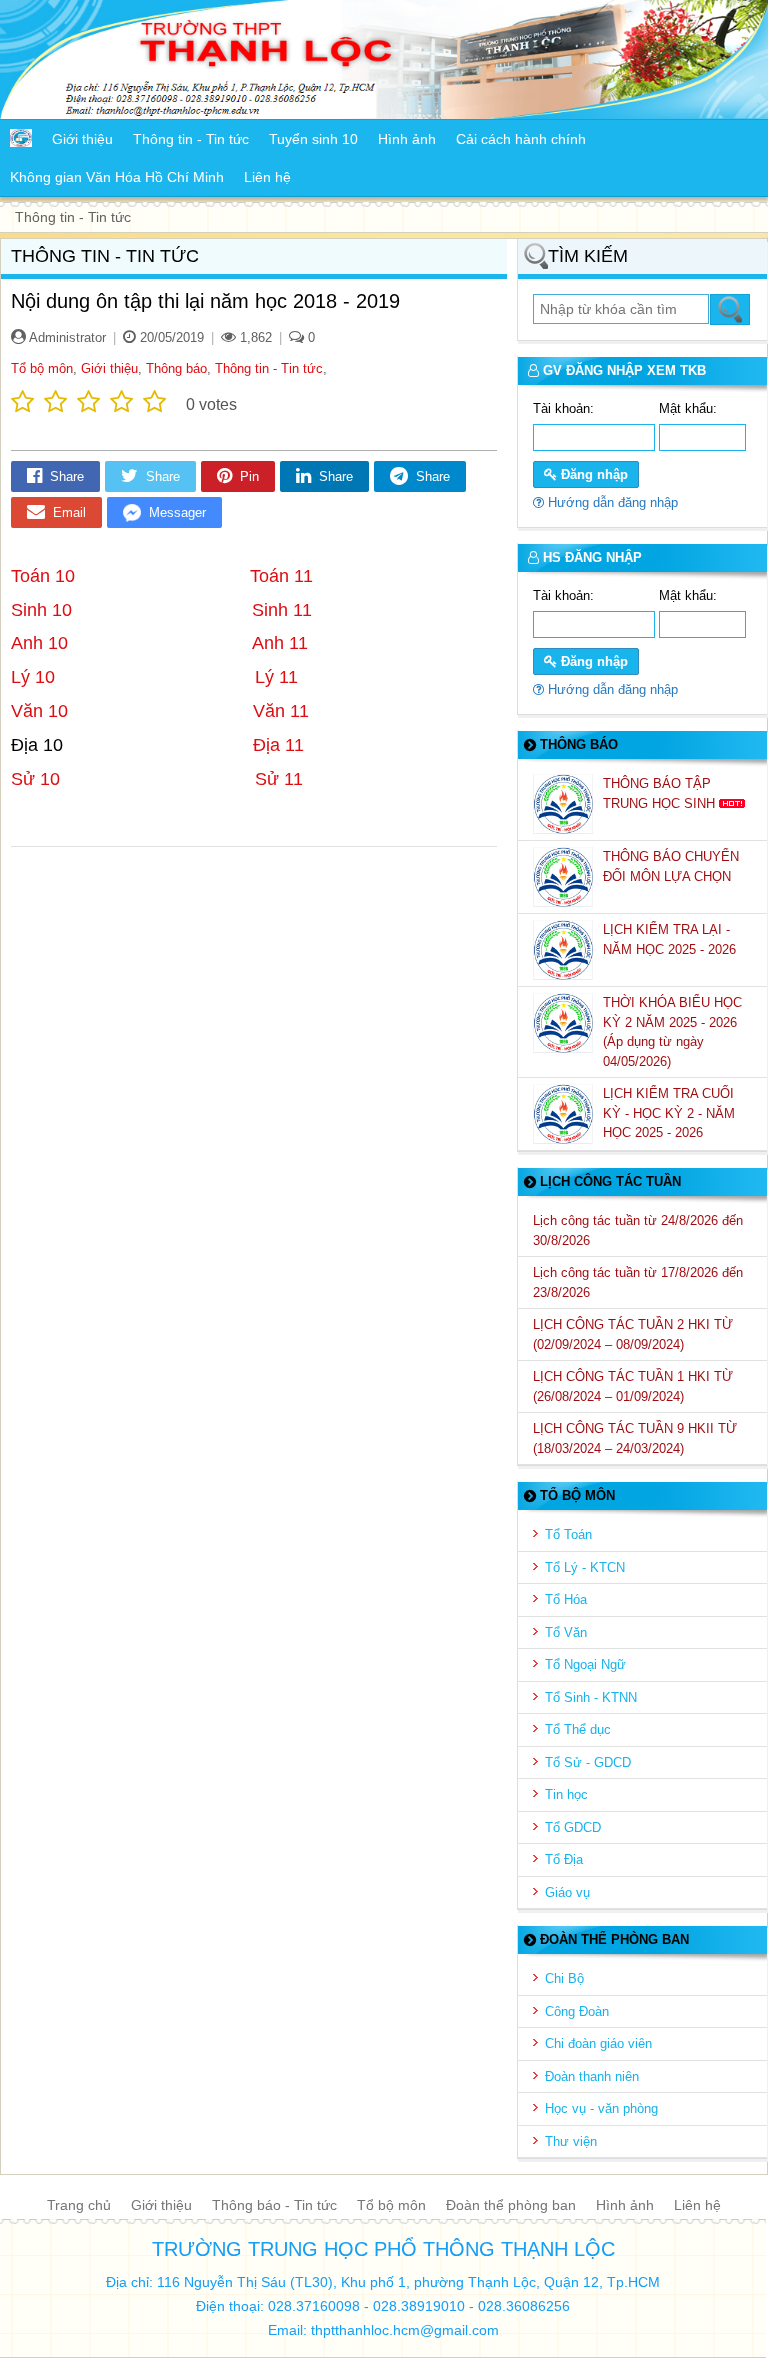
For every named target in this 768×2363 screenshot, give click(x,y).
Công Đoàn (577, 2011)
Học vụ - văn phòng (601, 2108)
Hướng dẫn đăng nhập (611, 502)
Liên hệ (697, 2205)
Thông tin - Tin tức (269, 368)
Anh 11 (280, 643)
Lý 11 (276, 677)
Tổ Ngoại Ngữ (585, 1664)
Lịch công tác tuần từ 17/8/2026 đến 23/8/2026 (638, 1282)
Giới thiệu (109, 368)
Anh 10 (42, 643)
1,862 (254, 337)
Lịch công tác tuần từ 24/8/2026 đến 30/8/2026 (638, 1230)
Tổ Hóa (566, 1599)
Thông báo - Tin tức (274, 2205)
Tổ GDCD (573, 1827)
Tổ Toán (568, 1534)
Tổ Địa (564, 1859)
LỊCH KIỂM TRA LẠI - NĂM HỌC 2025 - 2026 (671, 939)
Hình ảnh (625, 2205)
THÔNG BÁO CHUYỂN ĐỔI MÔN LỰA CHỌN (671, 866)
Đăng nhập (592, 474)
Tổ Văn (566, 1632)
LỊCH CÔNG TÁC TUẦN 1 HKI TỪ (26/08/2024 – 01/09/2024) (633, 1386)
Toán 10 (50, 576)
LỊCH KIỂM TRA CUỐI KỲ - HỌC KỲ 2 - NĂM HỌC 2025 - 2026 (669, 1113)
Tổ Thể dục (578, 1729)
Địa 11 (278, 745)
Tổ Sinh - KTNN (591, 1697)
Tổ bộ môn (42, 368)
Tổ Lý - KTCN (585, 1567)
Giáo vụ (567, 1892)
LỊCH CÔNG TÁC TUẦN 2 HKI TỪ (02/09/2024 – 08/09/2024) (633, 1334)
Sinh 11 (282, 610)
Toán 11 (281, 576)
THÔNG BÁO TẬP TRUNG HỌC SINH (661, 793)
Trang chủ (79, 2205)
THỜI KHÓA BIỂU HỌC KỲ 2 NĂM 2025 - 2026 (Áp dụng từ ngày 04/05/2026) (672, 1032)
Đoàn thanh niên (592, 2076)
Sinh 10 (41, 610)
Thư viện (571, 2141)
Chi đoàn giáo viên (598, 2043)
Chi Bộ (564, 1978)
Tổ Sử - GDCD (588, 1762)
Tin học (566, 1794)
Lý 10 (35, 677)
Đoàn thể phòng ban (511, 2205)
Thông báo (176, 368)
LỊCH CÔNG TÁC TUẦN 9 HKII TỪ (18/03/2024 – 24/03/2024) (635, 1438)
